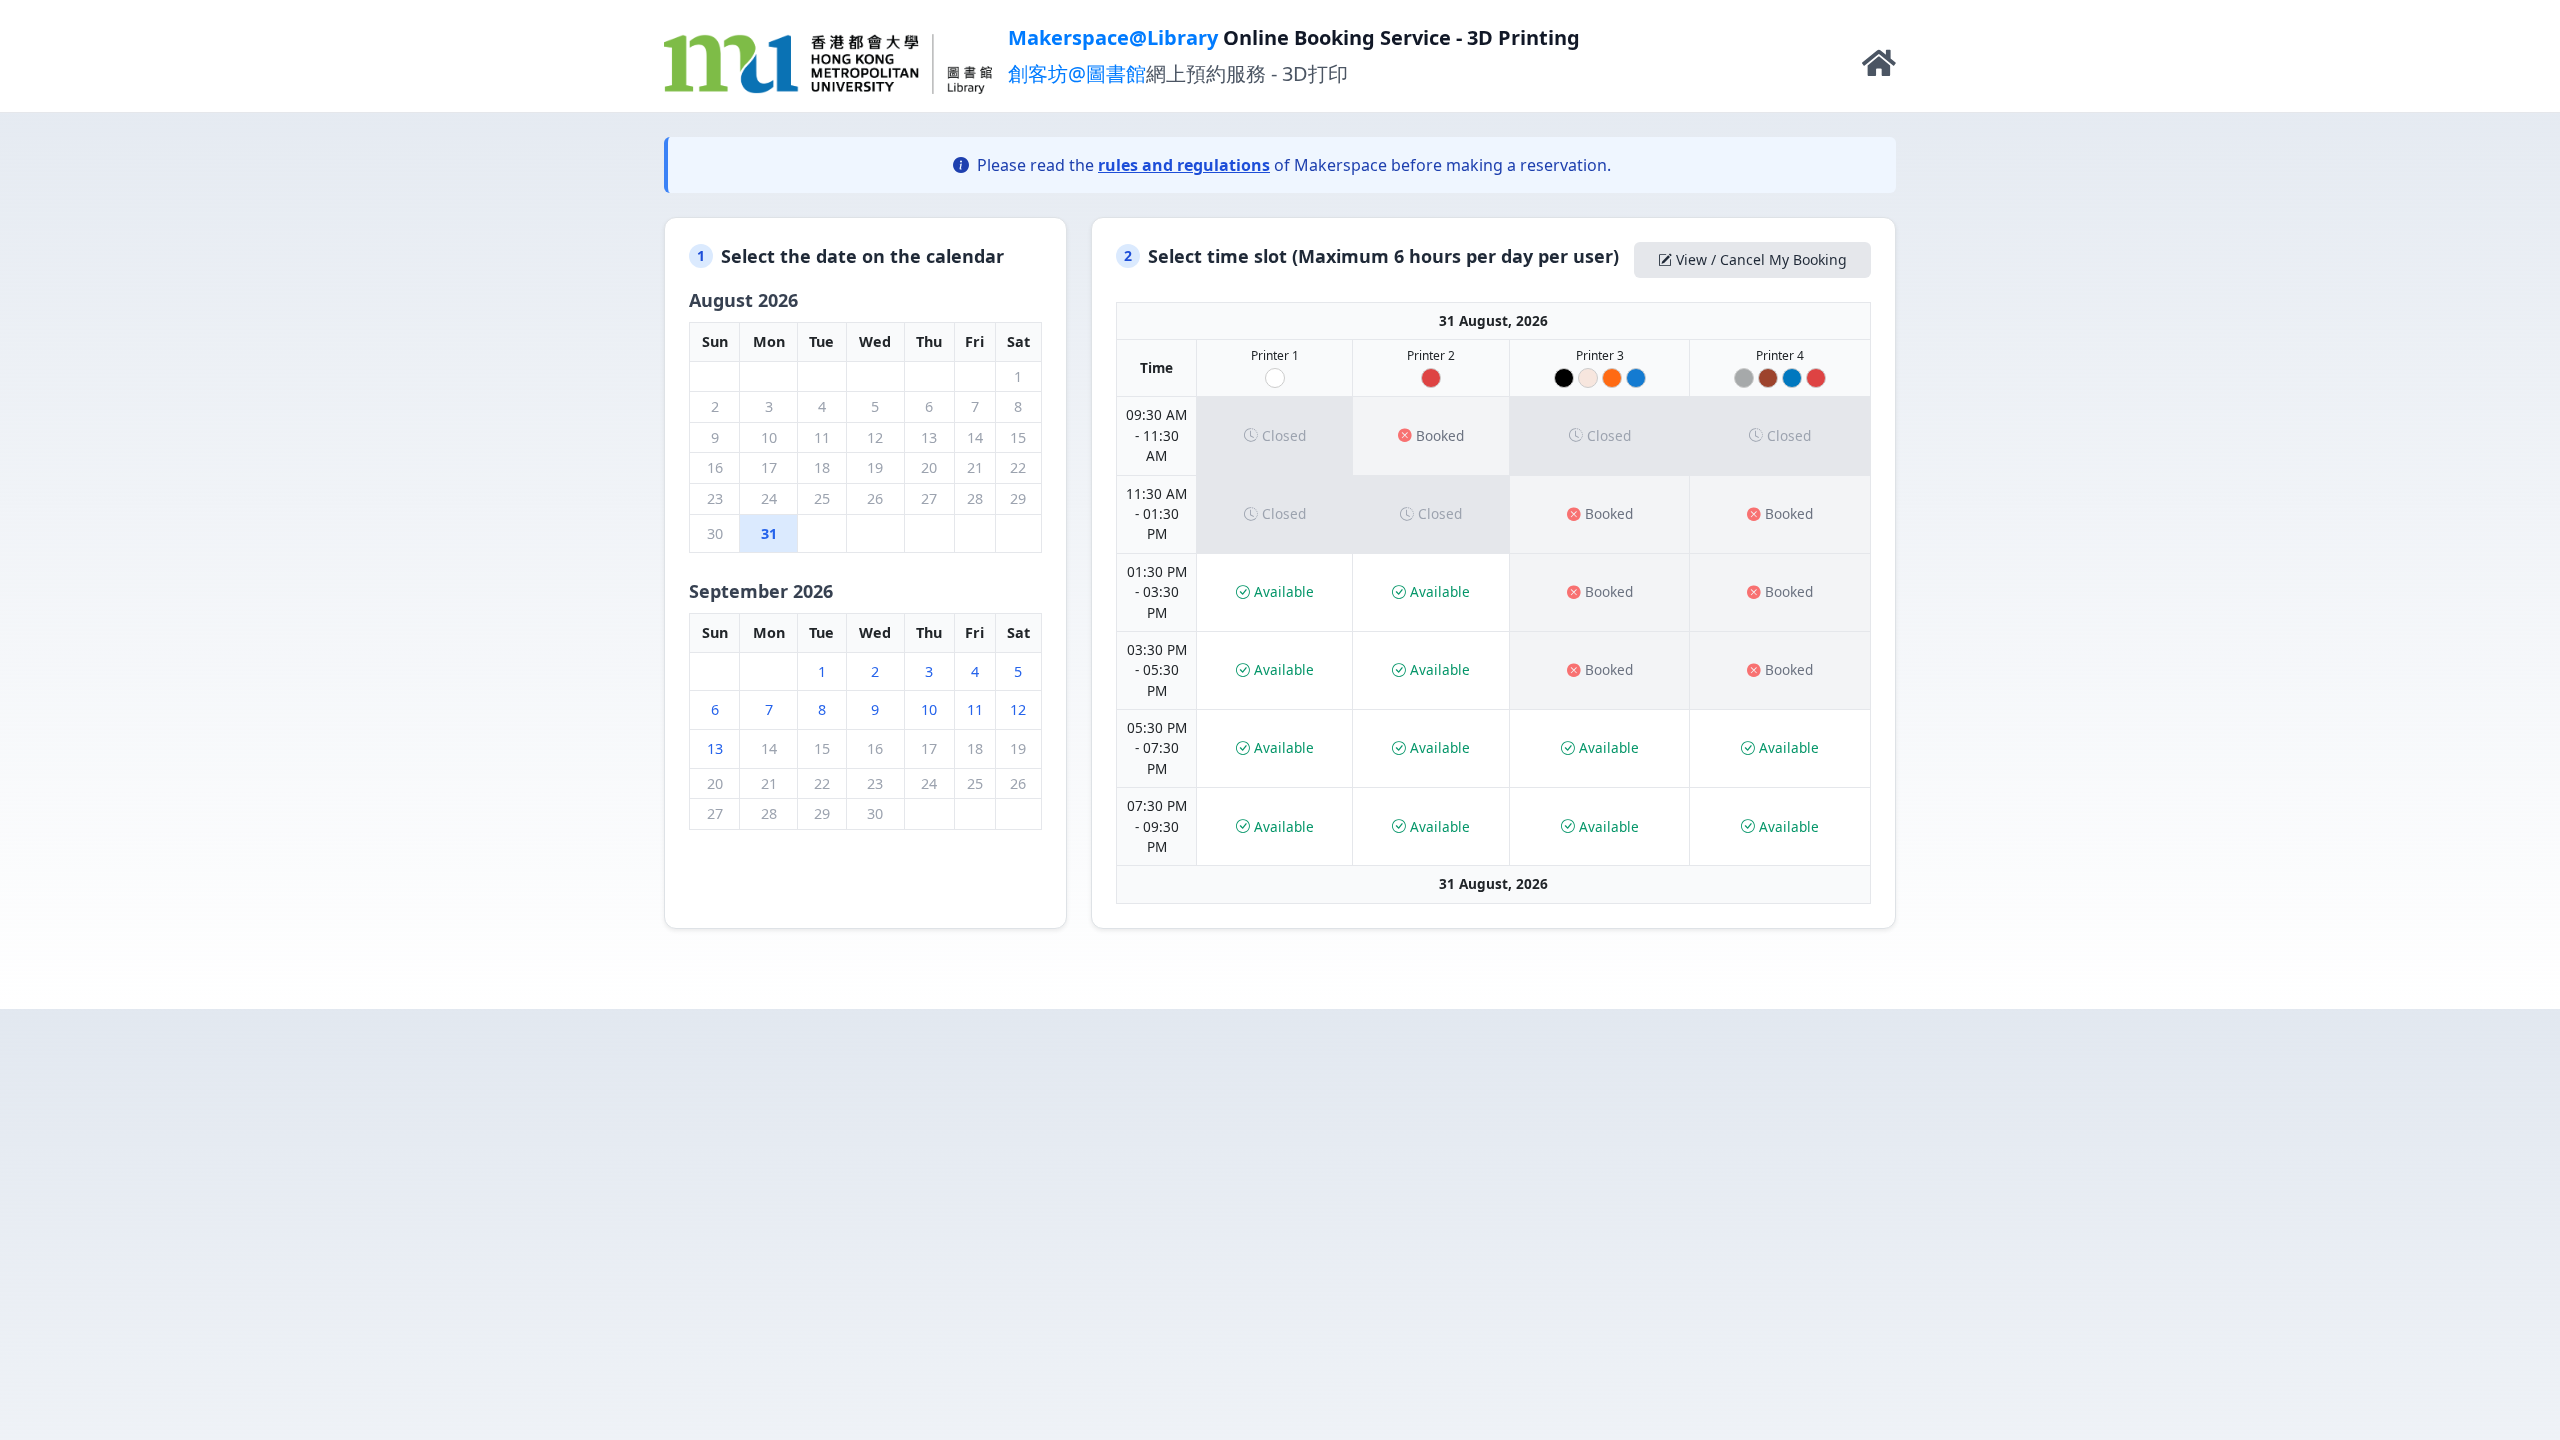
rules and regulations (1184, 165)
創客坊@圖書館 (1077, 73)
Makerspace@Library (1113, 37)
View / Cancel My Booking (1761, 259)
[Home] (1879, 68)
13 (715, 748)
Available (1284, 591)
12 (1018, 709)
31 (769, 533)
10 (929, 709)
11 (975, 709)
